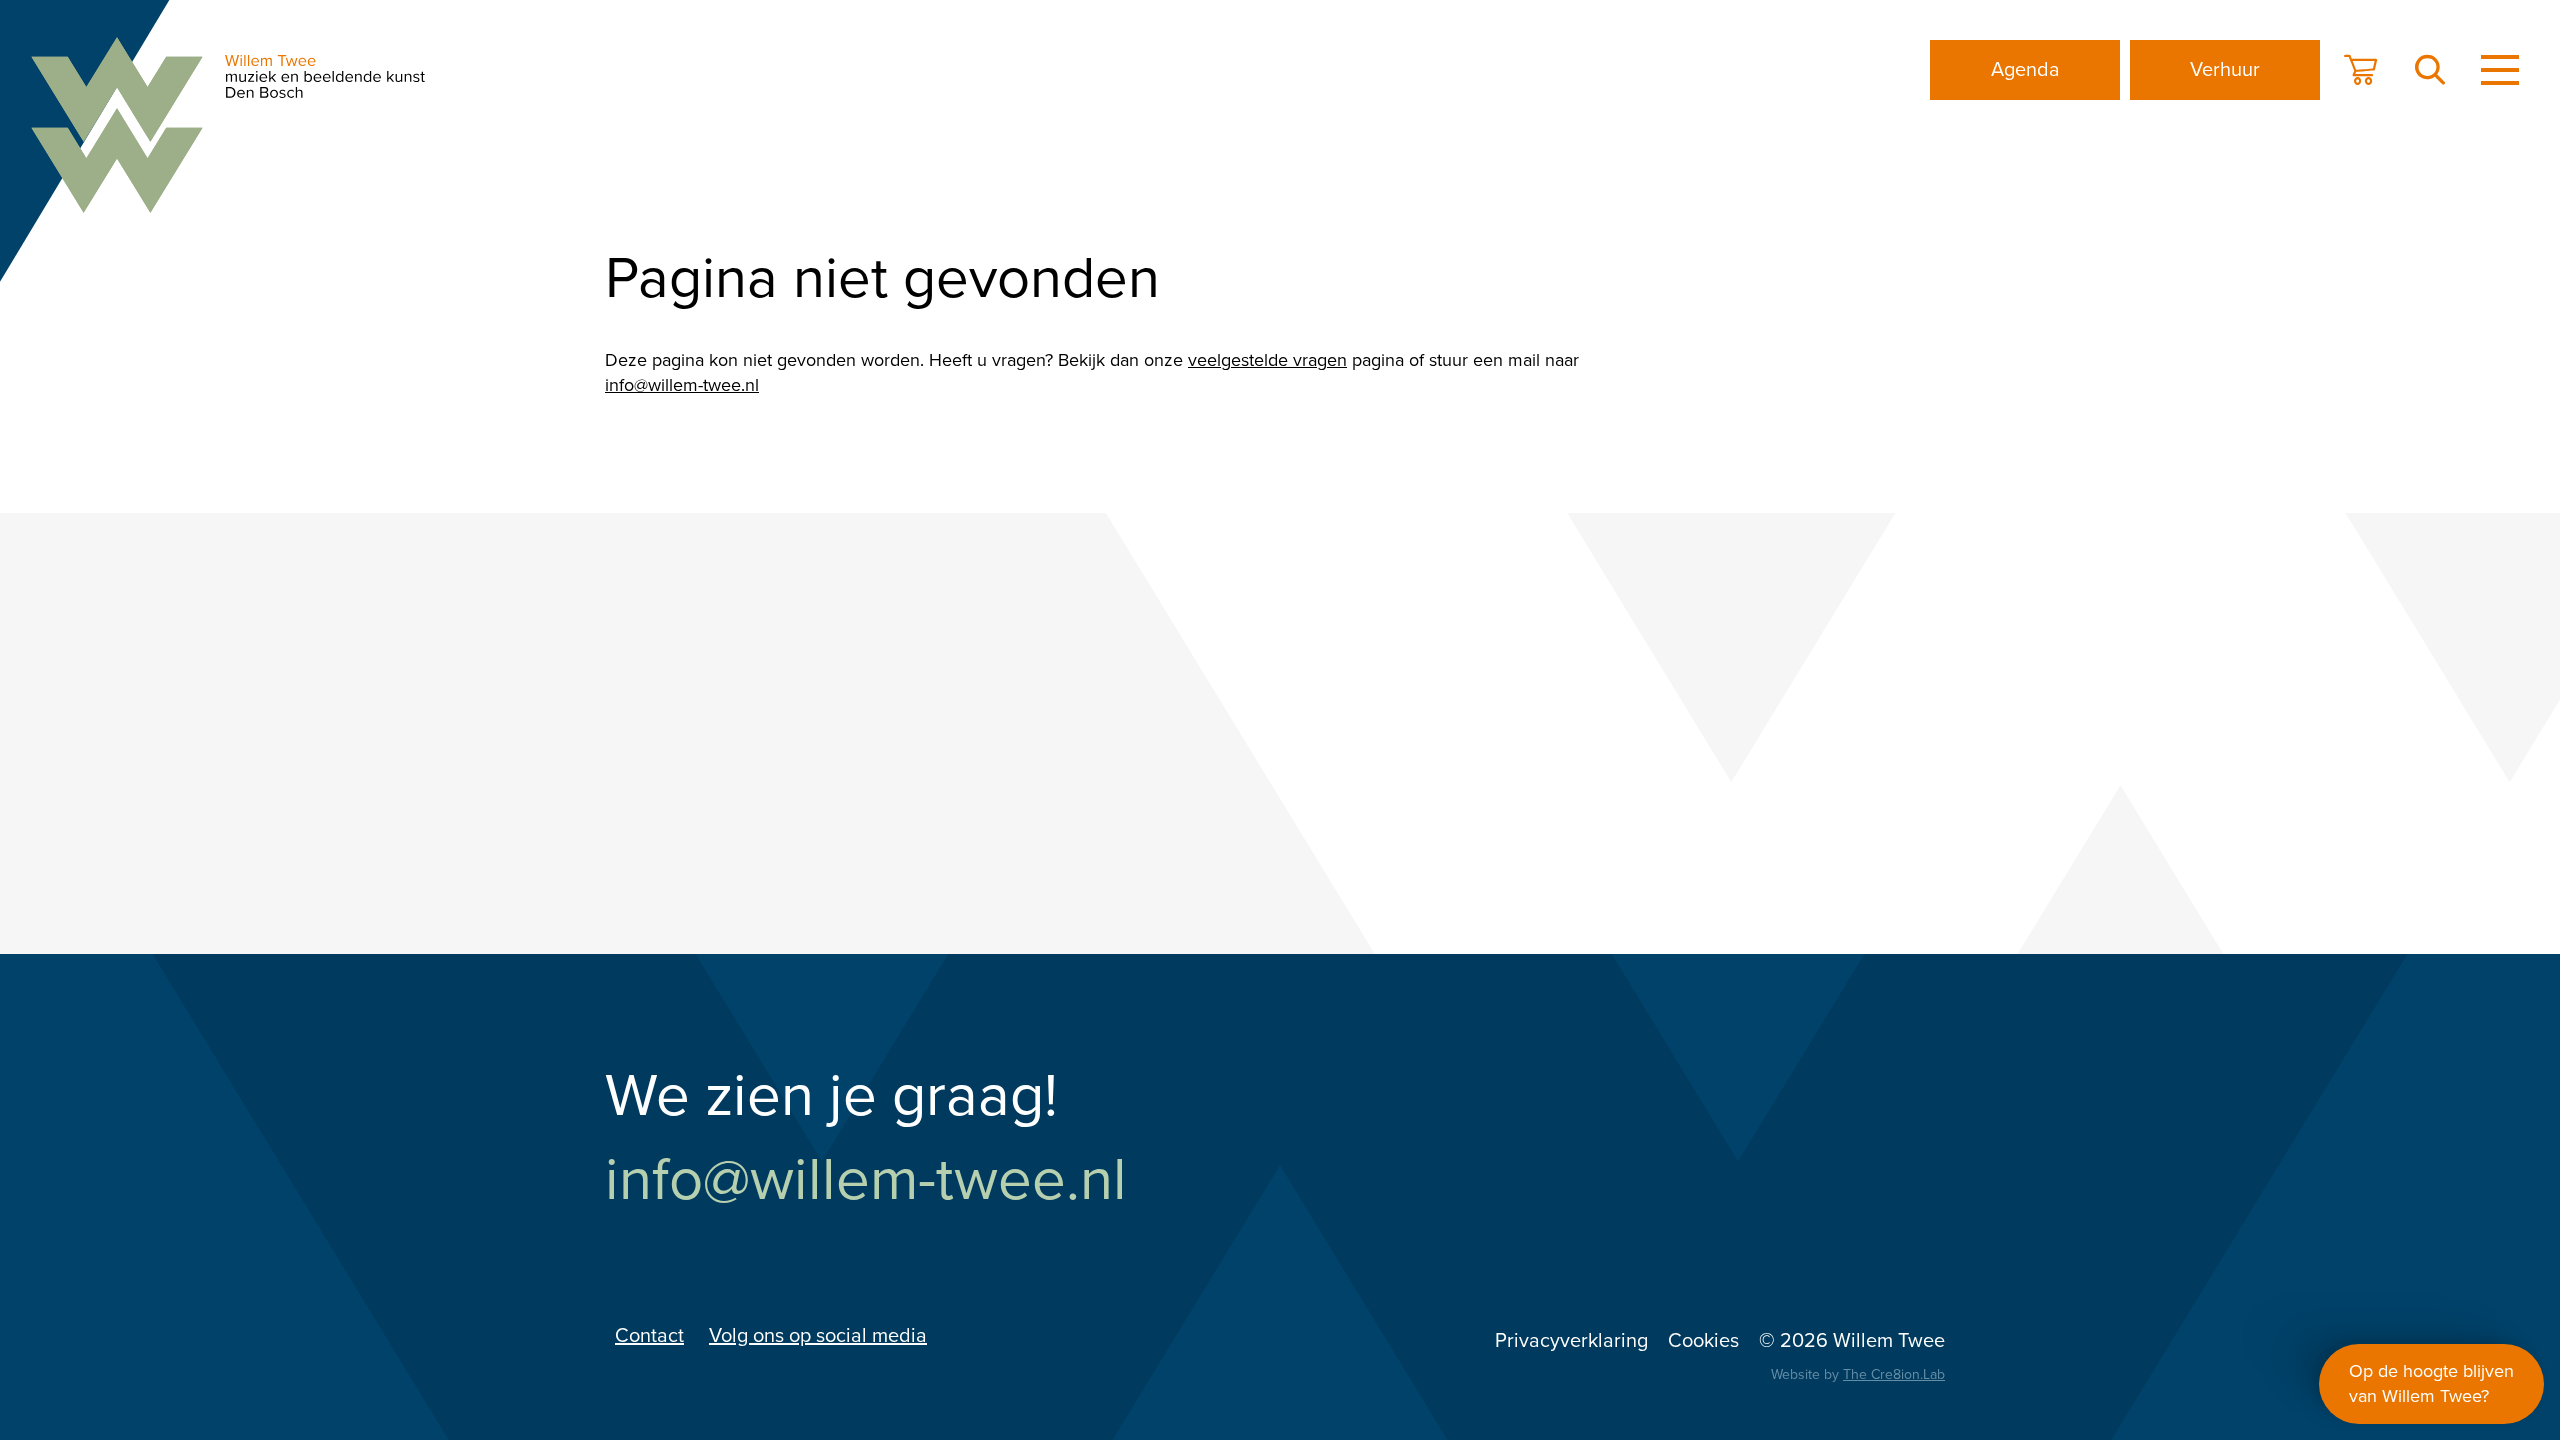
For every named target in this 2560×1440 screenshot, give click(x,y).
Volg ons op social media (818, 1336)
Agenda (2025, 70)
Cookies (1703, 1341)
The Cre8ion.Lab (1894, 1374)
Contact (649, 1336)
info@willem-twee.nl (682, 385)
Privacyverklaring (1571, 1341)
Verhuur (2225, 70)
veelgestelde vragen (1267, 360)
